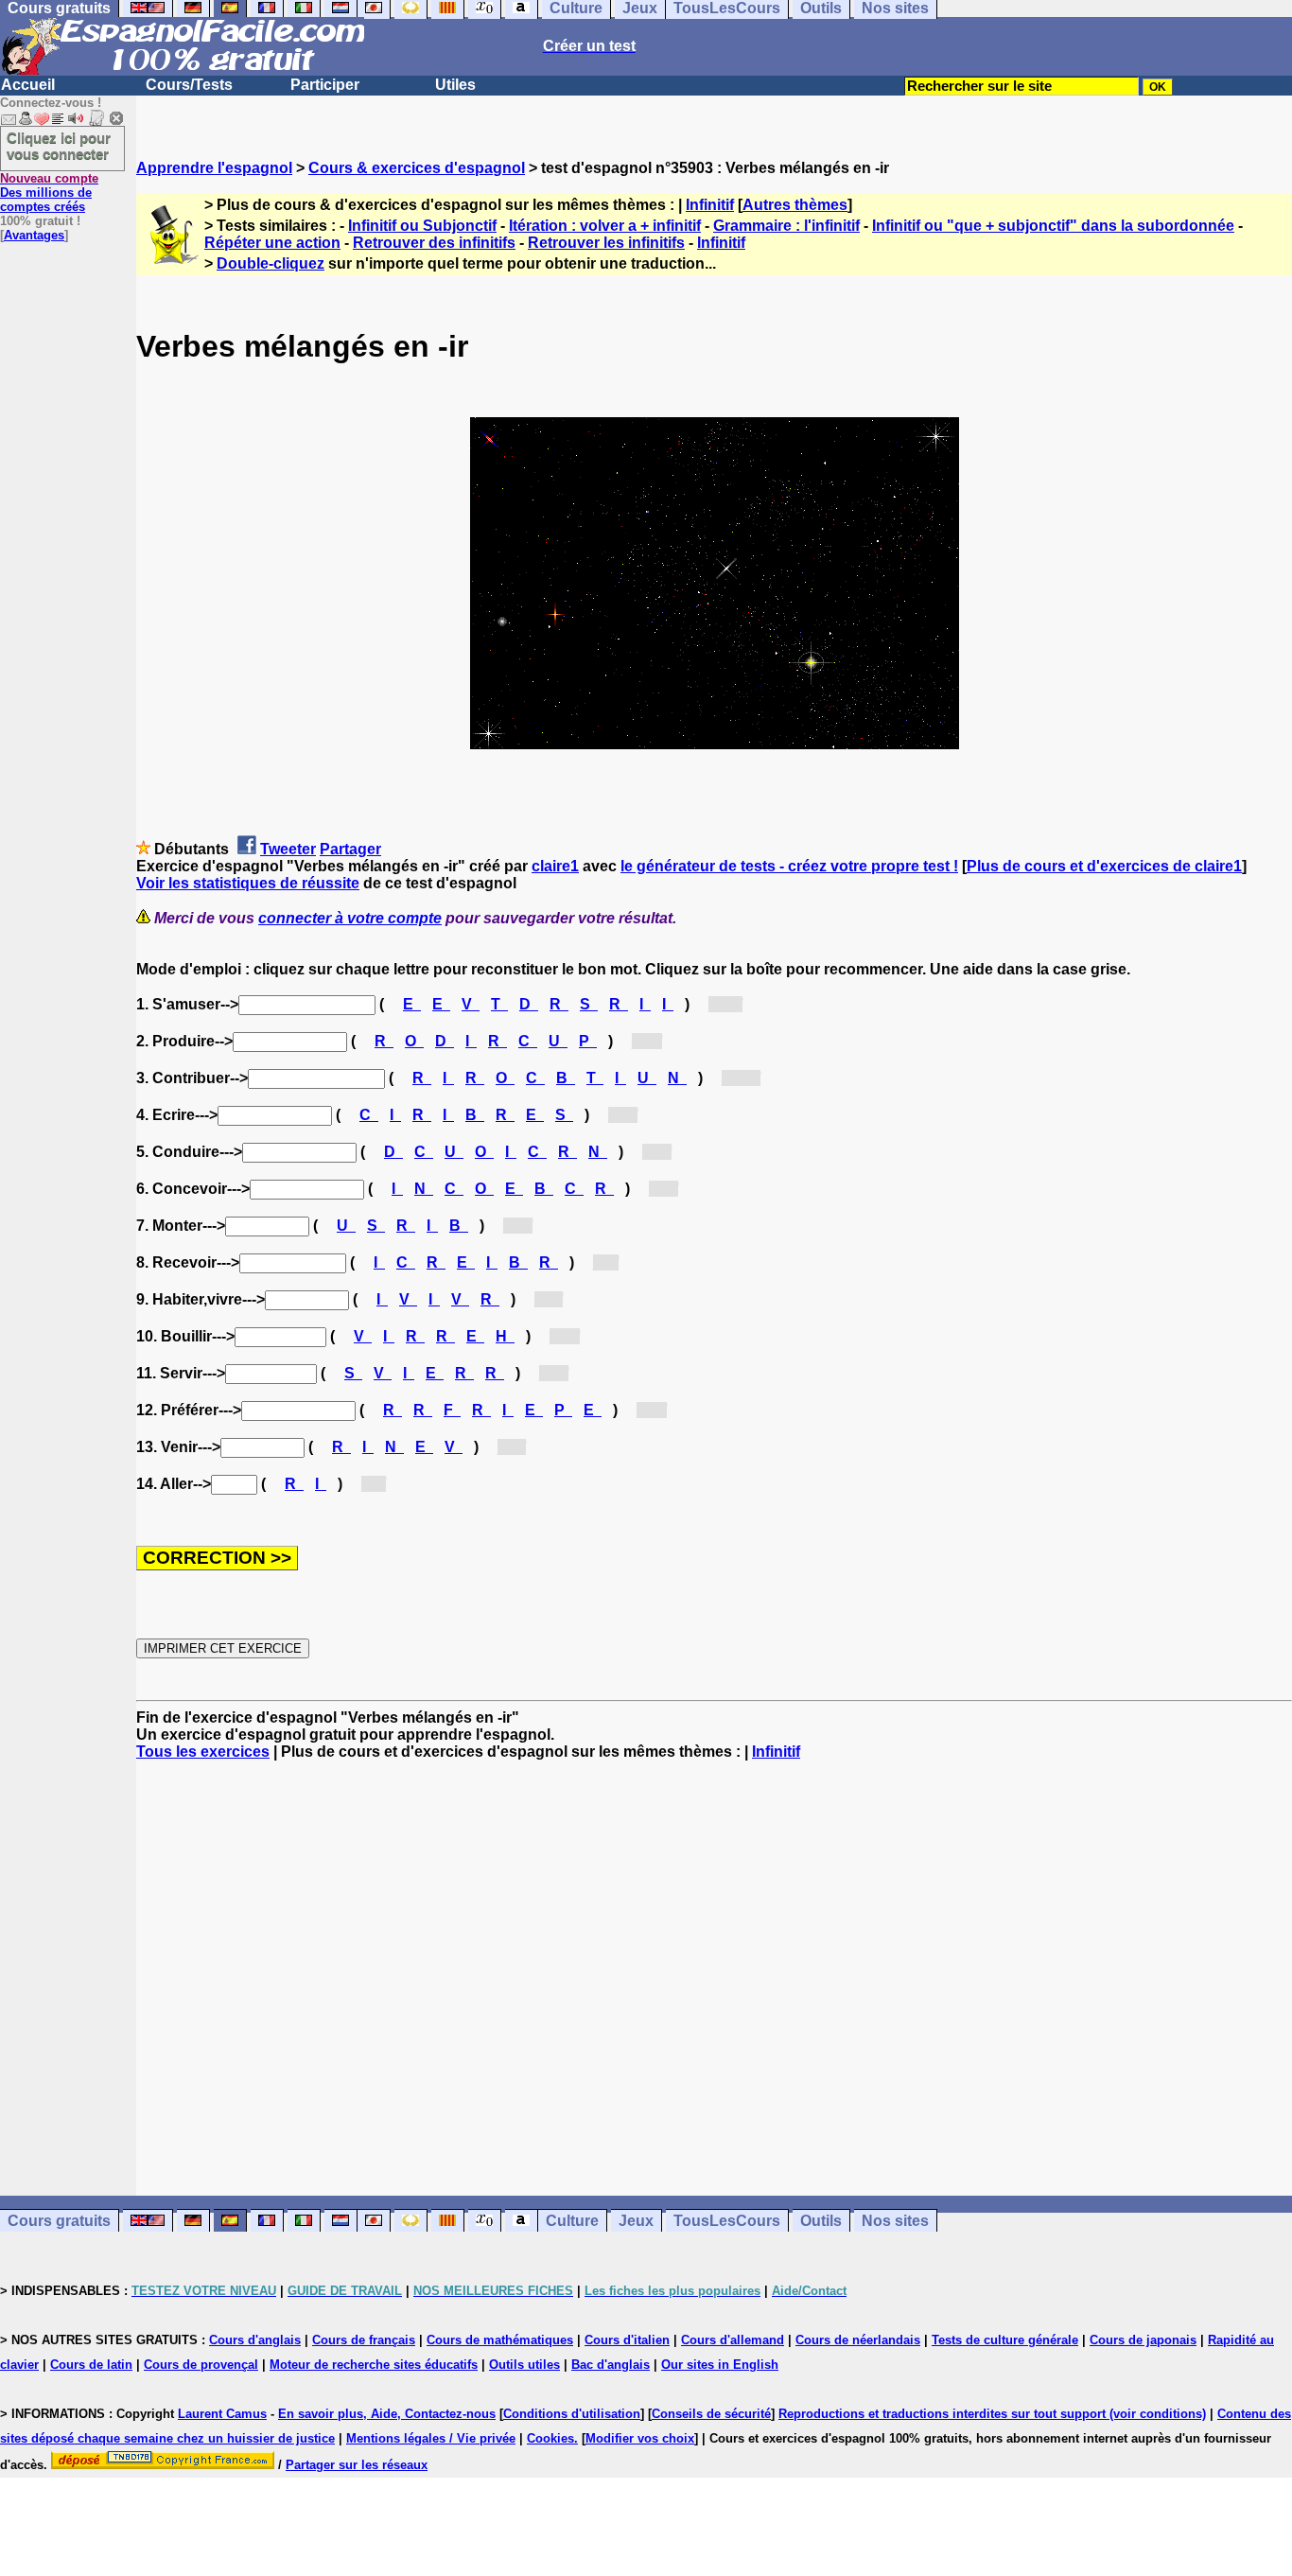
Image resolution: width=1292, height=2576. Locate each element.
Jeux (636, 2221)
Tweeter (288, 849)
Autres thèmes (795, 205)
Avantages (34, 235)
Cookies (550, 2438)
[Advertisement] (714, 1978)
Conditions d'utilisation (572, 2414)
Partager (350, 849)
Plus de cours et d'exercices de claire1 (1104, 866)
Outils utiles (524, 2365)
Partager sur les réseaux (357, 2465)
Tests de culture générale (1005, 2340)
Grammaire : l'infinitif (786, 226)
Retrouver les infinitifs (606, 243)
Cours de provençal (201, 2365)
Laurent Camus (222, 2414)
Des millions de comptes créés (49, 193)
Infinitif (710, 205)
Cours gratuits (59, 2221)
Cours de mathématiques (500, 2340)
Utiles (455, 85)
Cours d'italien (627, 2340)
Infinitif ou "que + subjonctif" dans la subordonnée (1053, 226)
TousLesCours (727, 2221)
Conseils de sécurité (711, 2414)
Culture (572, 2221)
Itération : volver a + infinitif (605, 226)
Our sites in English (720, 2365)
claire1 (555, 866)
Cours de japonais (1143, 2340)
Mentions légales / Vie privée (431, 2438)
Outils (821, 2221)
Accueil (28, 85)
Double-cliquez (271, 263)
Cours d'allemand (733, 2340)
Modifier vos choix (640, 2438)
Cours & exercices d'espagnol (417, 168)
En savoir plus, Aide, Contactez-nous (387, 2414)
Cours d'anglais (255, 2340)
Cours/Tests (189, 85)
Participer (325, 85)
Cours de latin (91, 2365)
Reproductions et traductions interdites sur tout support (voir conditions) (992, 2414)
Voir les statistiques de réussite (248, 883)
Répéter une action (272, 243)
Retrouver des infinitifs (434, 243)
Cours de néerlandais (858, 2340)
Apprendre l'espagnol (214, 168)
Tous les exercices (203, 1752)
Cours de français (364, 2340)
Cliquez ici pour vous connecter (59, 146)
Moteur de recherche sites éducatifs (374, 2365)
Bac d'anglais (611, 2365)
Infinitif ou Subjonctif (422, 226)
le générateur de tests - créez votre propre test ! (789, 866)
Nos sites (895, 2221)
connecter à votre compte (350, 918)
